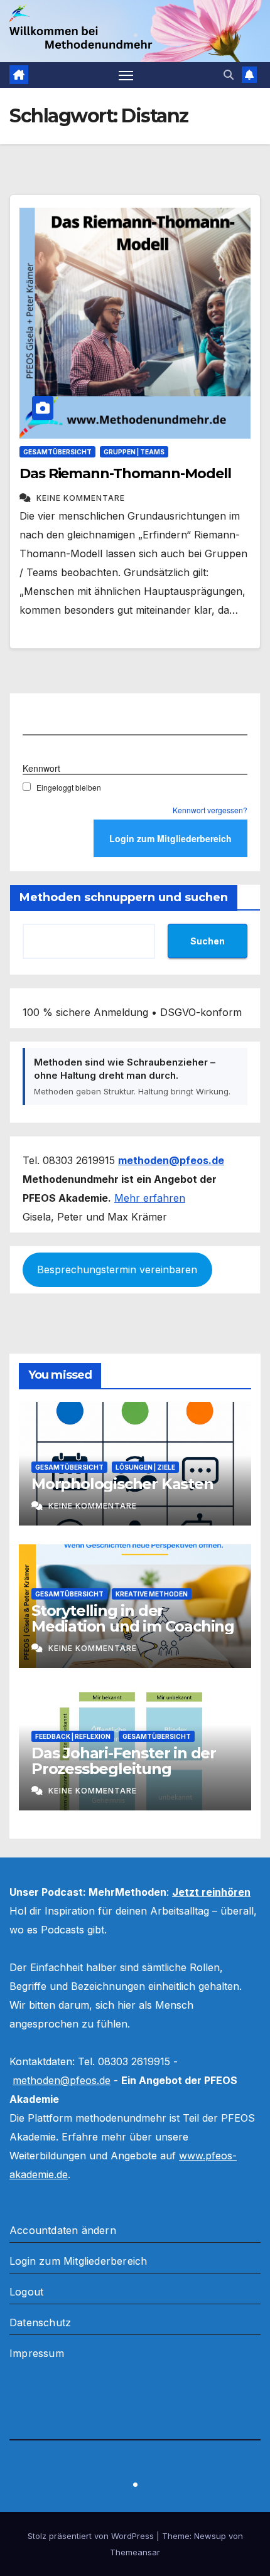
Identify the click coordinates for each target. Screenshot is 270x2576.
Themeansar (135, 2552)
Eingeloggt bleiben (69, 787)
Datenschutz (40, 2322)
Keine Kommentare (81, 498)
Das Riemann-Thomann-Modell (125, 473)
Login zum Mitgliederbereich (78, 2261)
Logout (26, 2292)
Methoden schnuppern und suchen (124, 897)
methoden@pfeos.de (62, 2080)
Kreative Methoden (152, 1594)
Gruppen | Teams (134, 452)
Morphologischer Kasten (122, 1484)
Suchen (208, 941)
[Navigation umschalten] (126, 75)
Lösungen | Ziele (145, 1467)
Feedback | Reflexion (73, 1736)
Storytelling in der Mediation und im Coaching (133, 1618)
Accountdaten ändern (63, 2230)
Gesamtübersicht (57, 452)
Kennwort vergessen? (210, 810)
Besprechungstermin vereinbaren (117, 1269)
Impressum (37, 2353)
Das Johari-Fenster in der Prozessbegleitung (124, 1761)
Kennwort (41, 768)
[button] (229, 75)
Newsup (210, 2536)
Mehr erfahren (150, 1198)
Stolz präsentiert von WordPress (92, 2536)
